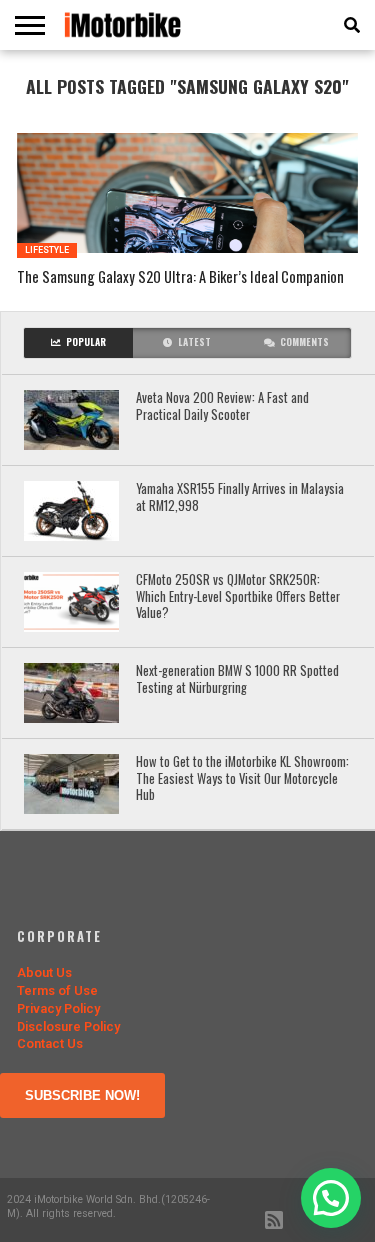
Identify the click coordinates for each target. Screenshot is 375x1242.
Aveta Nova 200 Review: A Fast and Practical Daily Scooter (222, 406)
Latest (194, 342)
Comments (304, 342)
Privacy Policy (58, 1008)
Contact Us (50, 1043)
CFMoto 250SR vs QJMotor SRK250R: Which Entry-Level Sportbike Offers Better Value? (238, 597)
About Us (44, 972)
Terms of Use (57, 990)
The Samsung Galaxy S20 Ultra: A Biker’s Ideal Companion (180, 277)
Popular (86, 342)
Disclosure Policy (68, 1026)
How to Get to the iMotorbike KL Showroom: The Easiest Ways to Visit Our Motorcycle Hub (242, 779)
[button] (331, 1198)
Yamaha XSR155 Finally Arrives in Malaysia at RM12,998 (240, 497)
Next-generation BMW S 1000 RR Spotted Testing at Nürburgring (237, 679)
